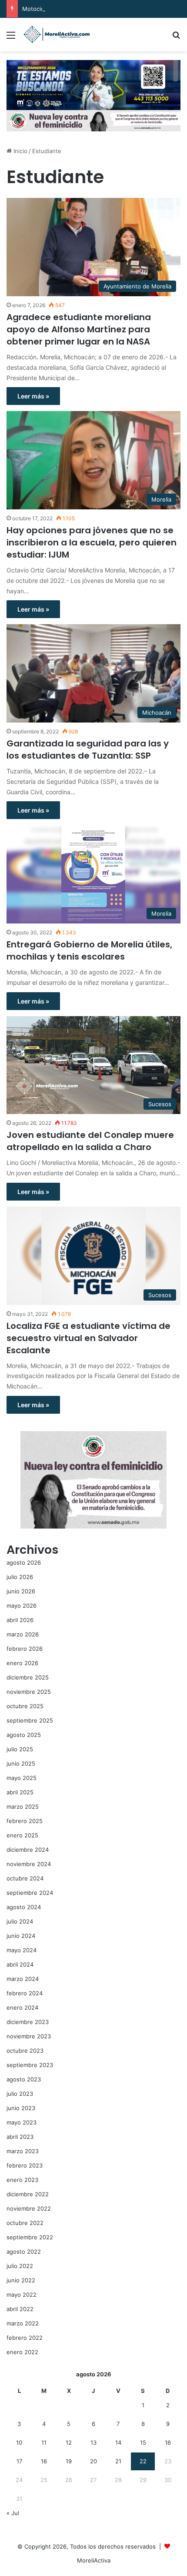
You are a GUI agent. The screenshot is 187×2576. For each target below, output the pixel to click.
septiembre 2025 (30, 1720)
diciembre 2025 (28, 1677)
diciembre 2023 (28, 2022)
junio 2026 (21, 1591)
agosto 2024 (24, 1907)
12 (69, 2442)
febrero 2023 (25, 2165)
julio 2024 (20, 1921)
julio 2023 (20, 2094)
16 (168, 2442)
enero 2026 (22, 1663)
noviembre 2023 (29, 2036)
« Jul (13, 2513)
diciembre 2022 (28, 2194)
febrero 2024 (25, 1993)
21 (118, 2461)
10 (19, 2442)
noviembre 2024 (29, 1864)
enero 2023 (22, 2180)
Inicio (20, 151)
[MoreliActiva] (57, 35)
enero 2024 (22, 2007)
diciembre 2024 (28, 1850)
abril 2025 (20, 1792)
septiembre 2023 (30, 2065)
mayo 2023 (22, 2122)
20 (93, 2461)
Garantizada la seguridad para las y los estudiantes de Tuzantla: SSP (88, 749)
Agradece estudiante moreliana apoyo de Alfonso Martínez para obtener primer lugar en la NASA (79, 329)
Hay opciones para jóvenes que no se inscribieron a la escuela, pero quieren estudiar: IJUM (92, 542)
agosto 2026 (24, 1562)
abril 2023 (20, 2137)
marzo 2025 (23, 1807)
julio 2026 (20, 1577)
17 (19, 2461)
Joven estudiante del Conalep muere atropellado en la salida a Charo (90, 1141)
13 (93, 2442)
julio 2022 (20, 2266)
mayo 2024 (22, 1950)
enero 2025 (22, 1835)
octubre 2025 (25, 1706)
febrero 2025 (25, 1821)
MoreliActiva (94, 2560)
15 (143, 2442)
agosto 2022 (24, 2251)
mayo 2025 (22, 1778)
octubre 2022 (25, 2223)
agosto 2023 (24, 2079)
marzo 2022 (23, 2323)
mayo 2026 (22, 1606)
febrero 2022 (25, 2338)
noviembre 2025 (29, 1692)
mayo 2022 (22, 2295)
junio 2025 (21, 1763)
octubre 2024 (25, 1878)
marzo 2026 (23, 1634)
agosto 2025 (24, 1735)
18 (44, 2461)
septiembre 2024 (30, 1893)
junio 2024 (21, 1936)
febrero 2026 (25, 1649)
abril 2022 (20, 2309)
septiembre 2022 (30, 2237)
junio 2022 (21, 2280)
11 (44, 2442)
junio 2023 (21, 2108)
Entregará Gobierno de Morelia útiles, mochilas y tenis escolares (89, 950)
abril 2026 (20, 1620)
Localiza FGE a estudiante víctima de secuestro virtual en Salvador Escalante (88, 1338)
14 (118, 2442)
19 (69, 2461)
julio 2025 (20, 1749)
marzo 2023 (23, 2151)
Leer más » (33, 396)
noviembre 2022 (29, 2208)
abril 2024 (20, 1964)
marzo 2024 (23, 1979)
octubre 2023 (25, 2051)
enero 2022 (22, 2352)
